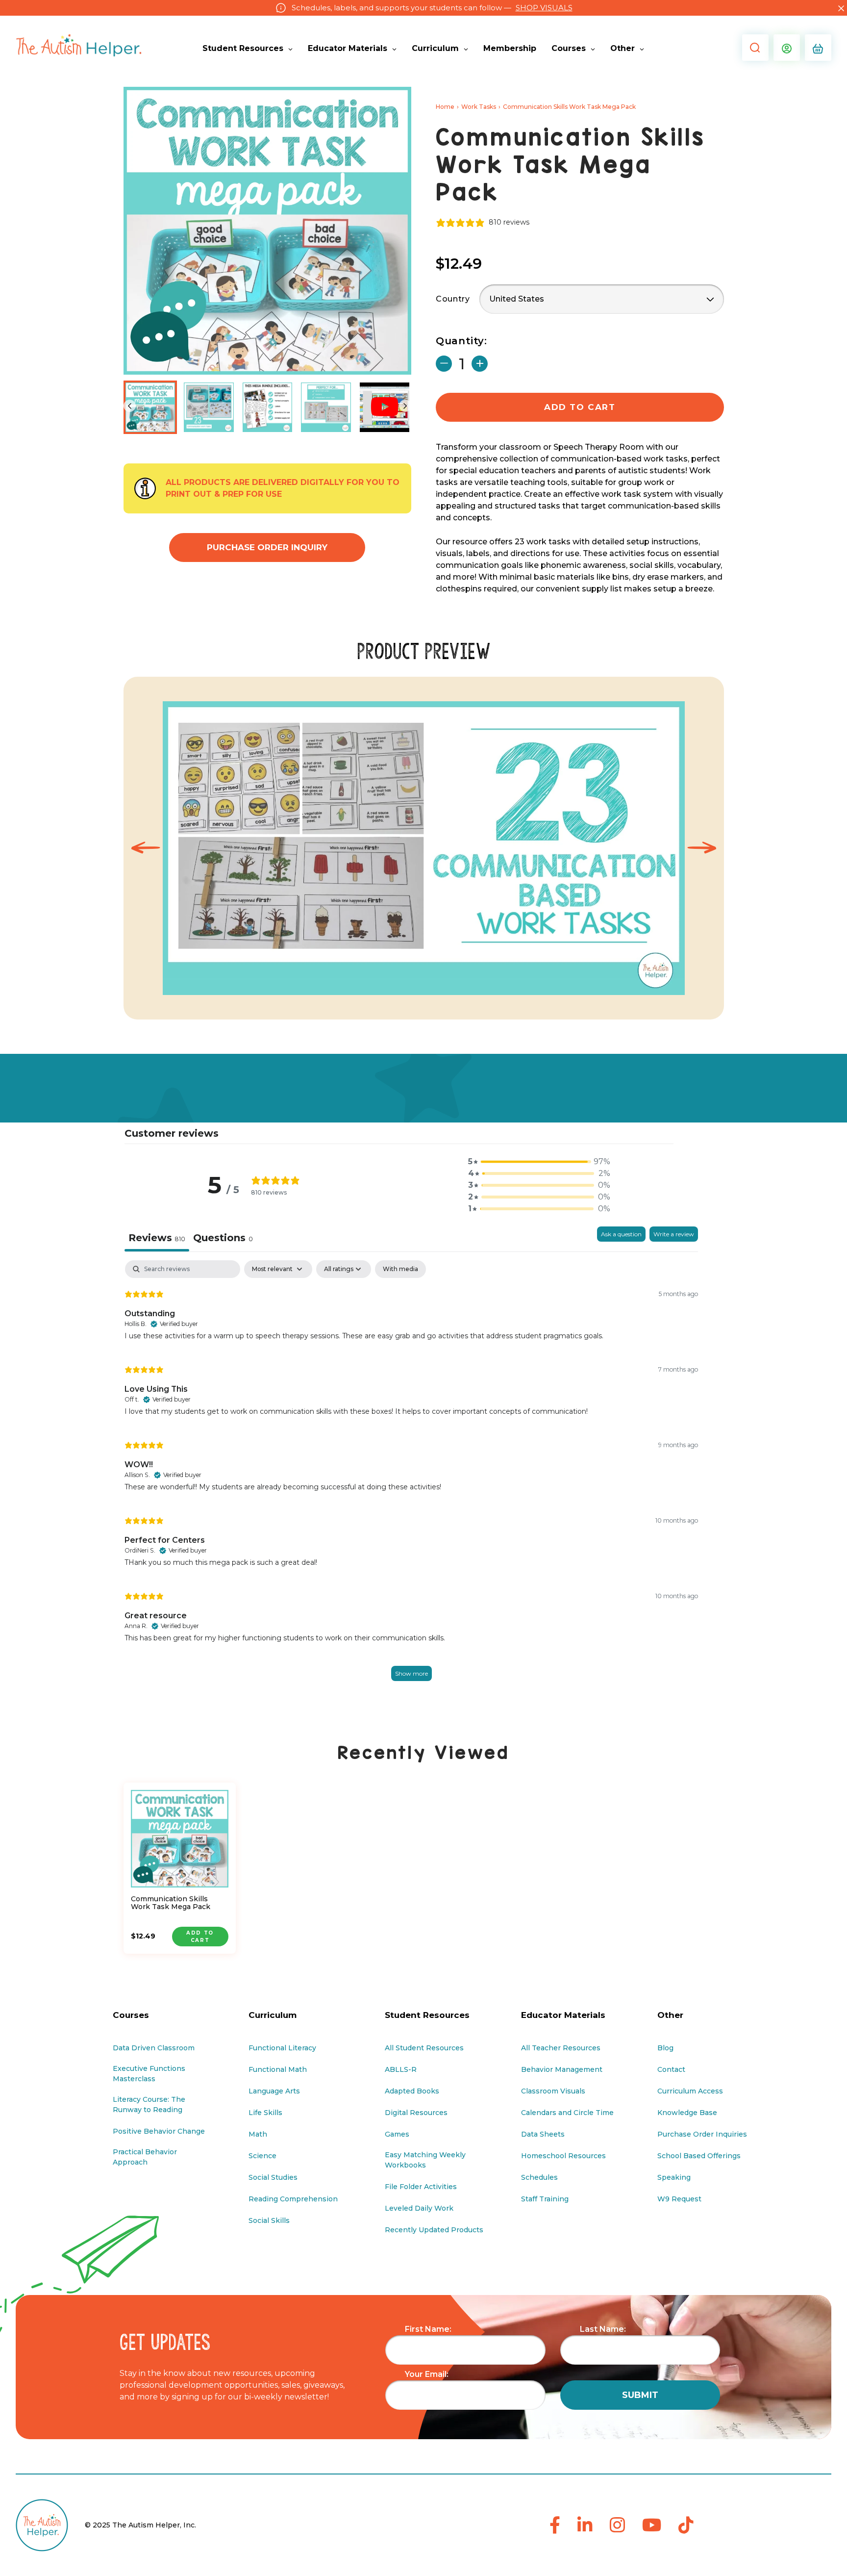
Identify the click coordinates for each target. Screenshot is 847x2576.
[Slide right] (405, 406)
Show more (411, 1673)
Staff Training (545, 2199)
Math (258, 2134)
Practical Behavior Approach (145, 2157)
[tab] (223, 1239)
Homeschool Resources (563, 2156)
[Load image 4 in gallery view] (326, 408)
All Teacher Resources (561, 2048)
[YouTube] (652, 2526)
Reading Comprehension (293, 2199)
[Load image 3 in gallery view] (268, 408)
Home (445, 107)
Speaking (674, 2177)
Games (397, 2134)
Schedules (539, 2177)
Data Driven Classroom (154, 2048)
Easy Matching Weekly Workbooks (425, 2160)
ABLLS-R (401, 2069)
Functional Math (278, 2069)
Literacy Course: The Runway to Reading (149, 2104)
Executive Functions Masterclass (149, 2074)
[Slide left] (130, 406)
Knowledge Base (687, 2113)
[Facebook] (555, 2526)
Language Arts (274, 2091)
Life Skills (265, 2113)
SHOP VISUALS (544, 8)
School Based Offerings (699, 2156)
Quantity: (461, 341)
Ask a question (621, 1234)
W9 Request (679, 2199)
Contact (671, 2069)
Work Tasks (479, 107)
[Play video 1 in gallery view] (385, 408)
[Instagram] (617, 2526)
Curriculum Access (690, 2091)
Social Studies (273, 2177)
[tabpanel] (411, 1481)
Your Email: (427, 2374)
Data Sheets (543, 2134)
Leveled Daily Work (419, 2208)
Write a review (674, 1234)
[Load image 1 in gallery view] (150, 408)
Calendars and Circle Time (567, 2113)
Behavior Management (562, 2069)
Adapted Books (412, 2091)
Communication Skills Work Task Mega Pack (171, 1903)
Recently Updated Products (434, 2230)
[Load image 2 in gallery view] (209, 408)
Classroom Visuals (553, 2091)
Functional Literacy (282, 2048)
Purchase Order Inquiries (702, 2134)
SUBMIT (640, 2395)
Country (453, 299)
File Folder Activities (421, 2187)
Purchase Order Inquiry (267, 547)
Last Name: (603, 2329)
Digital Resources (416, 2113)
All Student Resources (424, 2048)
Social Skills (269, 2220)
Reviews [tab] (157, 1238)
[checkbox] (400, 1269)
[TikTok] (686, 2526)
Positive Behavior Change (159, 2131)
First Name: (428, 2329)
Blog (665, 2048)
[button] (753, 48)
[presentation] (146, 848)
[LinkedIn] (585, 2526)
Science (262, 2156)
